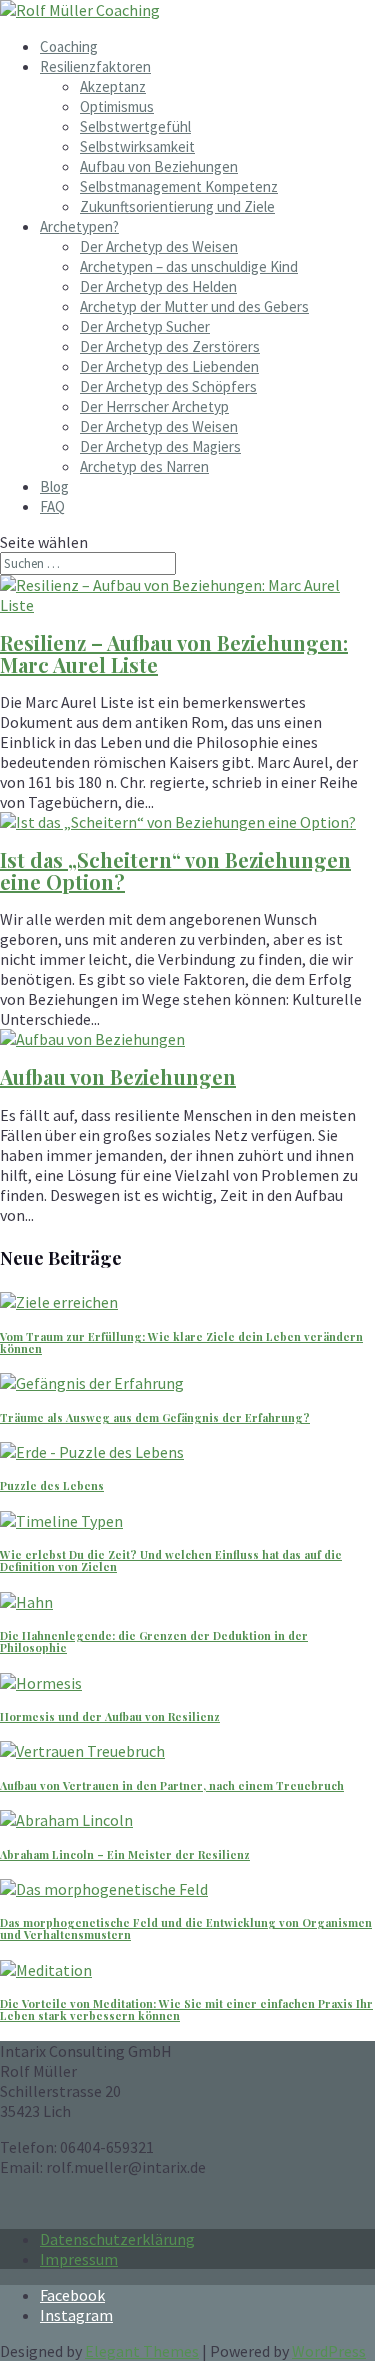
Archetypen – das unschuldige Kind (189, 266)
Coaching (69, 46)
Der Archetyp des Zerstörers (170, 346)
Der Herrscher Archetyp (154, 406)
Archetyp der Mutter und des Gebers (194, 306)
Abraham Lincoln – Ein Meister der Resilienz (125, 1854)
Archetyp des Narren (144, 466)
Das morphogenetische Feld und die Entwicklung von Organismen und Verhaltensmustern (186, 1928)
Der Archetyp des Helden (158, 286)
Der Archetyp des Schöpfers (168, 386)
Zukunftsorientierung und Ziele (177, 206)
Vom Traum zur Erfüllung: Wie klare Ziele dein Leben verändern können (181, 1342)
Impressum (79, 2259)
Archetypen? (79, 226)
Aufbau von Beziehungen (159, 166)
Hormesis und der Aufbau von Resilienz (110, 1716)
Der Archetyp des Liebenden (169, 366)
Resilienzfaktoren (95, 66)
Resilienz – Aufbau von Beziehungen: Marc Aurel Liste (174, 653)
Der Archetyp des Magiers (160, 446)
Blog (54, 486)
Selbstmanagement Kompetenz (179, 186)
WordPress (329, 2351)
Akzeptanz (113, 86)
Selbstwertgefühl (135, 126)
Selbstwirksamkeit (137, 146)
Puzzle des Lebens (52, 1485)
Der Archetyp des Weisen (159, 246)
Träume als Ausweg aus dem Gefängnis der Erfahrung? (155, 1417)
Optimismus (117, 106)
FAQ (52, 506)
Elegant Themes (142, 2351)
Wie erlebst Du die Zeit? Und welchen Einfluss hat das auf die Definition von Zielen (171, 1560)
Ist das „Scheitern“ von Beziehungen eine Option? (175, 870)
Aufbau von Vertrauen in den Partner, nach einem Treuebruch (172, 1785)
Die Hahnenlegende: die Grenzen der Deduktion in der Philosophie (154, 1641)
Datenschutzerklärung (117, 2239)
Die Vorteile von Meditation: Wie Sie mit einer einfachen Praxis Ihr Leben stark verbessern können (186, 2009)
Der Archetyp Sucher (145, 326)
